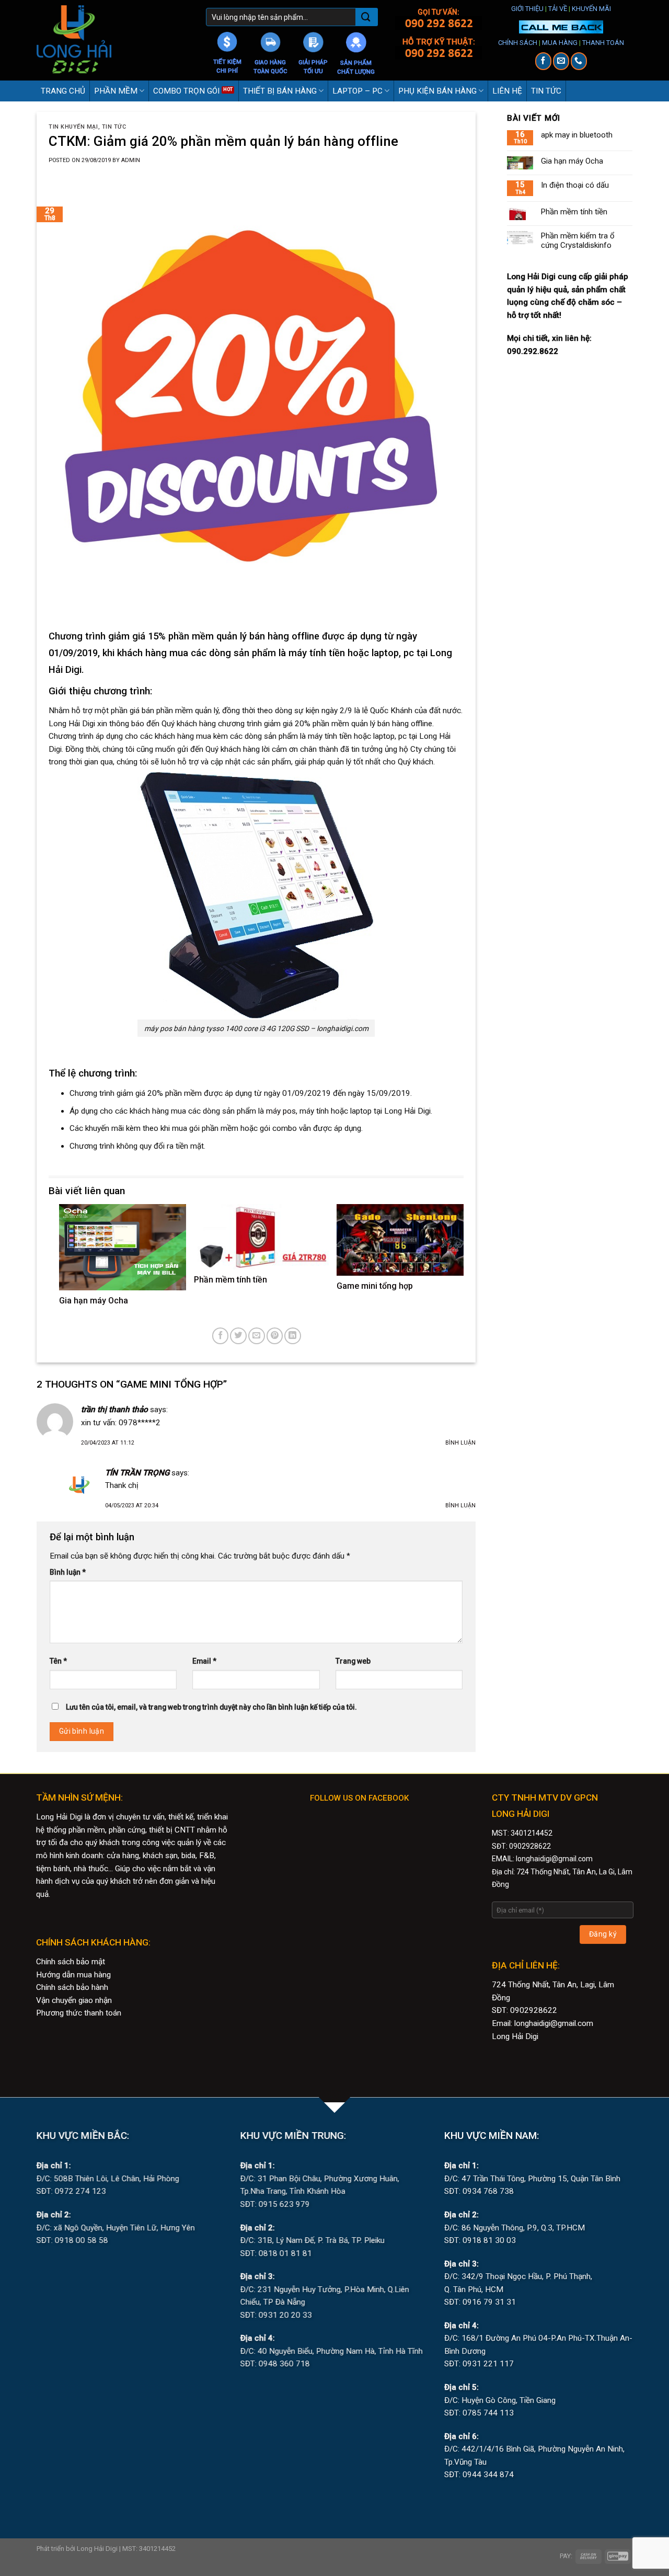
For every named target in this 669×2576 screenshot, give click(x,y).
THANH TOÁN (603, 43)
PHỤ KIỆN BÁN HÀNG (437, 91)
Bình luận (460, 1443)
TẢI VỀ (558, 9)
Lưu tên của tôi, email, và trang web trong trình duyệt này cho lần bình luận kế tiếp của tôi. (211, 1707)
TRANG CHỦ (63, 91)
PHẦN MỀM (116, 91)
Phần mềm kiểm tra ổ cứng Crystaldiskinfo (578, 241)
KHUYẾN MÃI (591, 9)
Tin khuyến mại (73, 127)
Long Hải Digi (515, 2036)
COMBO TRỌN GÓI (186, 91)
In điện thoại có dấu (575, 185)
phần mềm (183, 1093)
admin (131, 160)
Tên (58, 1661)
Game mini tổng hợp (375, 1286)
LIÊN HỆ (507, 91)
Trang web (353, 1661)
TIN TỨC (546, 91)
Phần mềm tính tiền (230, 1280)
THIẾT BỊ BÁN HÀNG (280, 91)
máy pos (281, 1111)
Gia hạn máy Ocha (94, 1301)
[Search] (366, 18)
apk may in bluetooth (577, 135)
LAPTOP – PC (357, 91)
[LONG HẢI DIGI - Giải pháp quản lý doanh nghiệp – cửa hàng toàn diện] (113, 40)
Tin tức (114, 127)
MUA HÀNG (560, 43)
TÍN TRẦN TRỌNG (137, 1473)
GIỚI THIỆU (527, 9)
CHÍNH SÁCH (518, 43)
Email (204, 1661)
